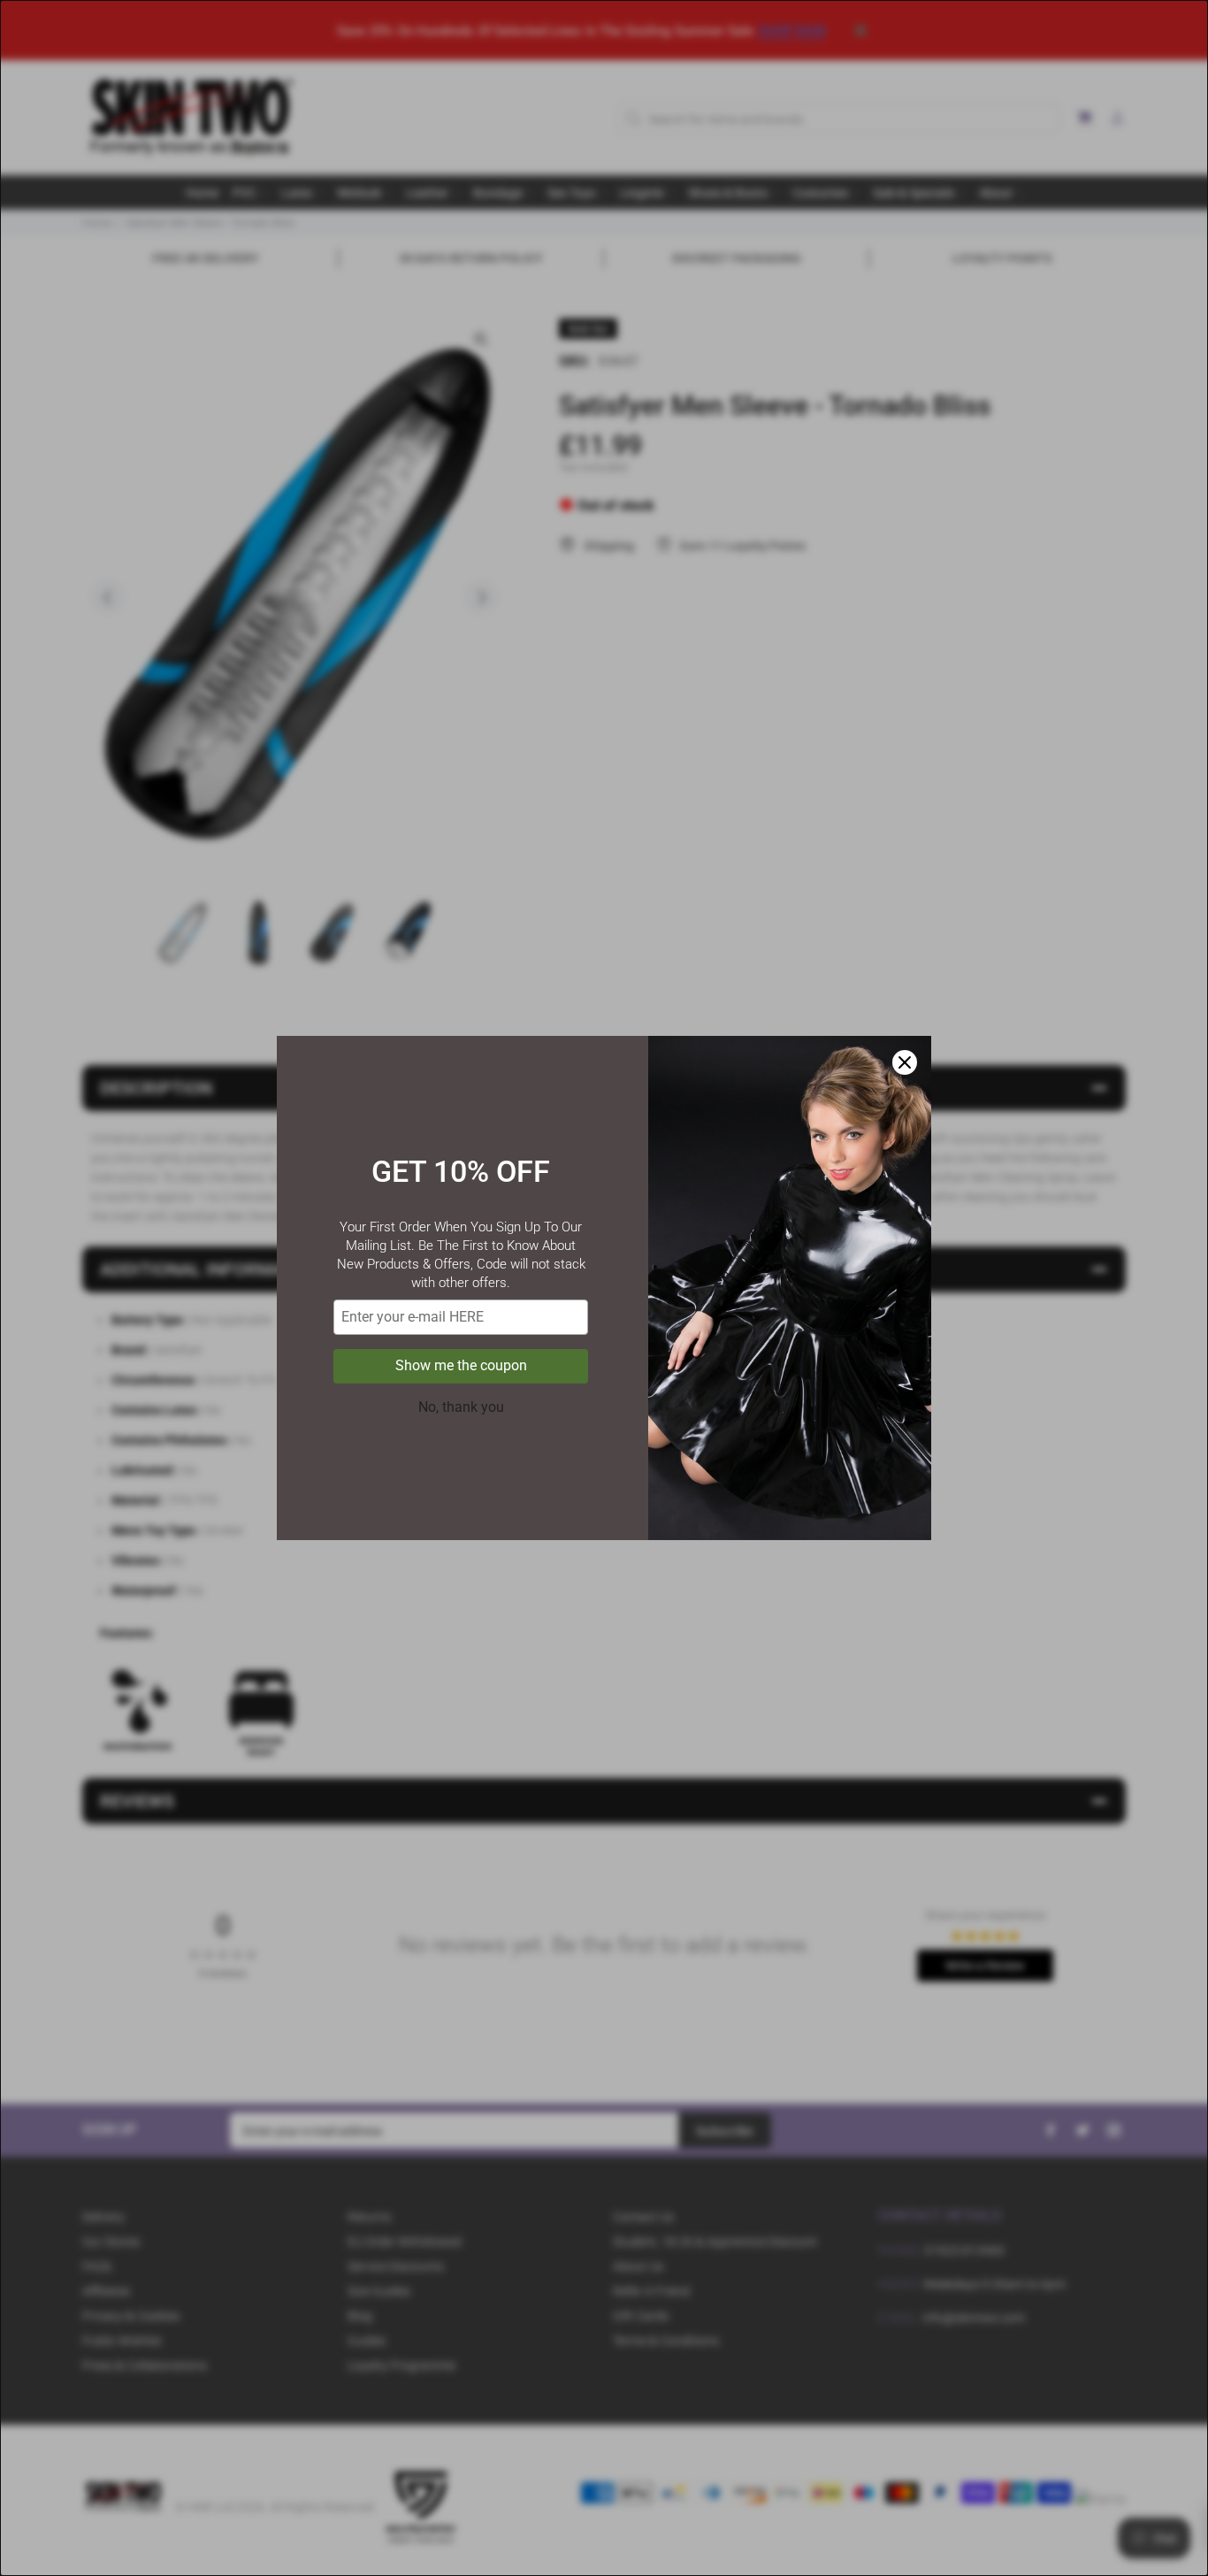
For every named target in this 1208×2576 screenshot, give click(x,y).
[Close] (905, 1062)
